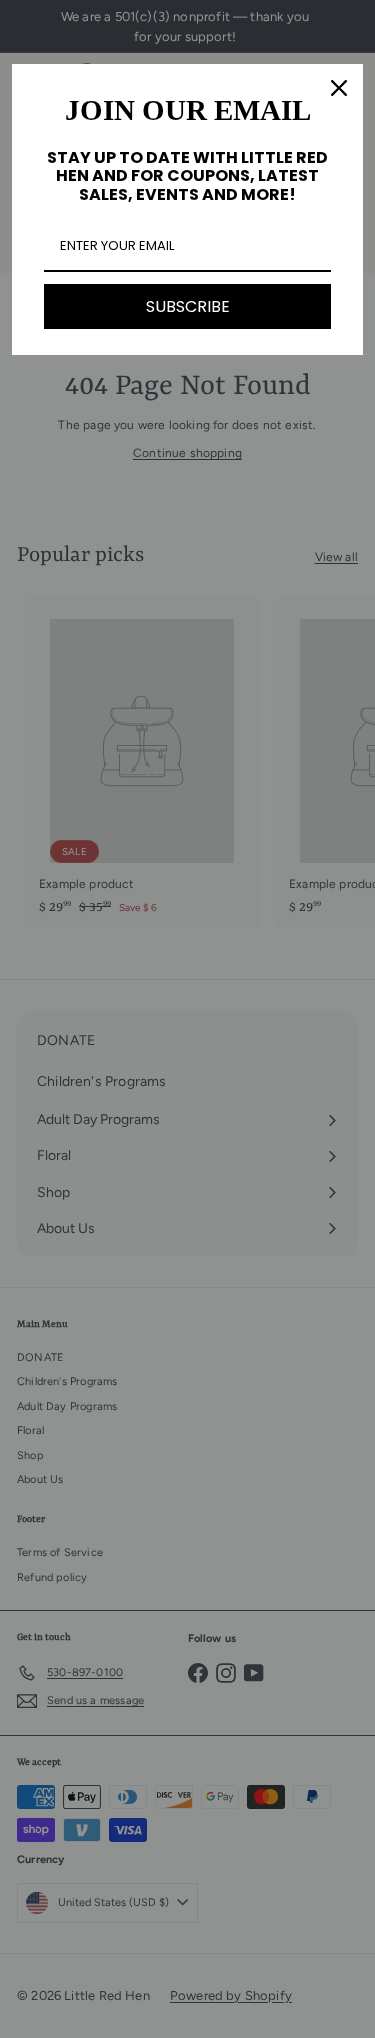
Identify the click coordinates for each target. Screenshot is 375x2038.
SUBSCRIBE (188, 306)
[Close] (339, 88)
